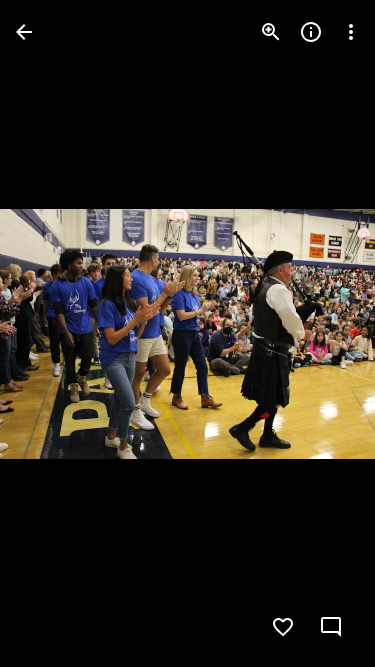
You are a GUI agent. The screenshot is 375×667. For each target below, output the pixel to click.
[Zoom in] (271, 32)
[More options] (351, 32)
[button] (56, 334)
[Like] (283, 627)
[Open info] (311, 32)
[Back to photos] (24, 32)
